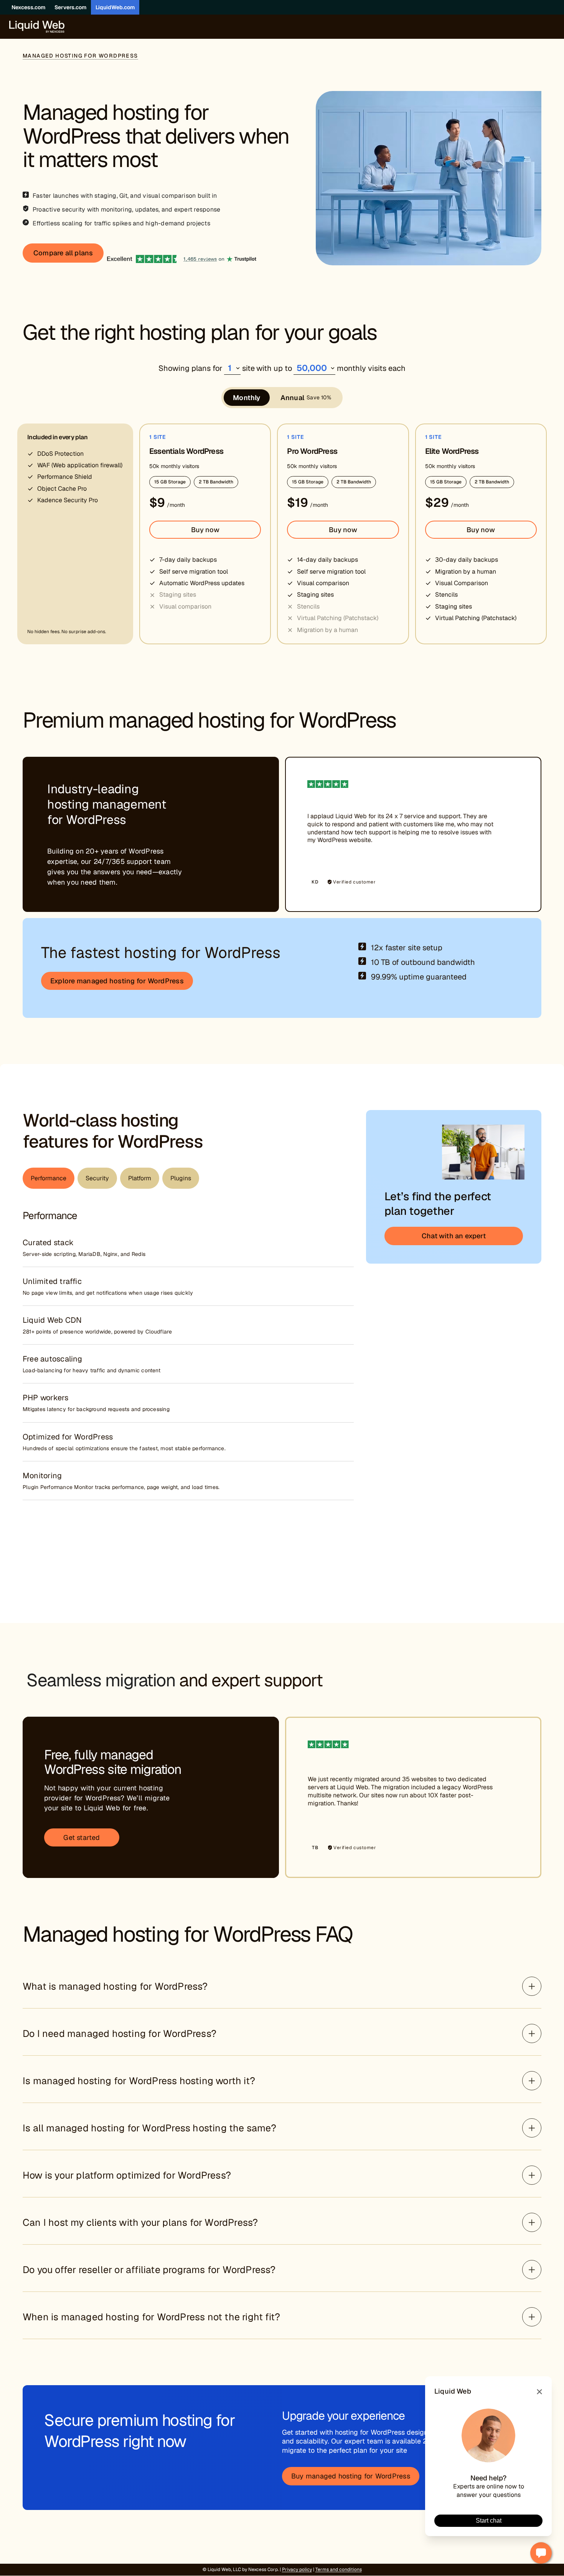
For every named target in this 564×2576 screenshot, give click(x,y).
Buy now (205, 530)
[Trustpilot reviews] (182, 253)
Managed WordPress (227, 709)
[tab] (49, 1178)
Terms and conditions (339, 2569)
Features (280, 709)
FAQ (308, 709)
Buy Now (346, 709)
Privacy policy (297, 2569)
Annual (306, 398)
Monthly (247, 398)
